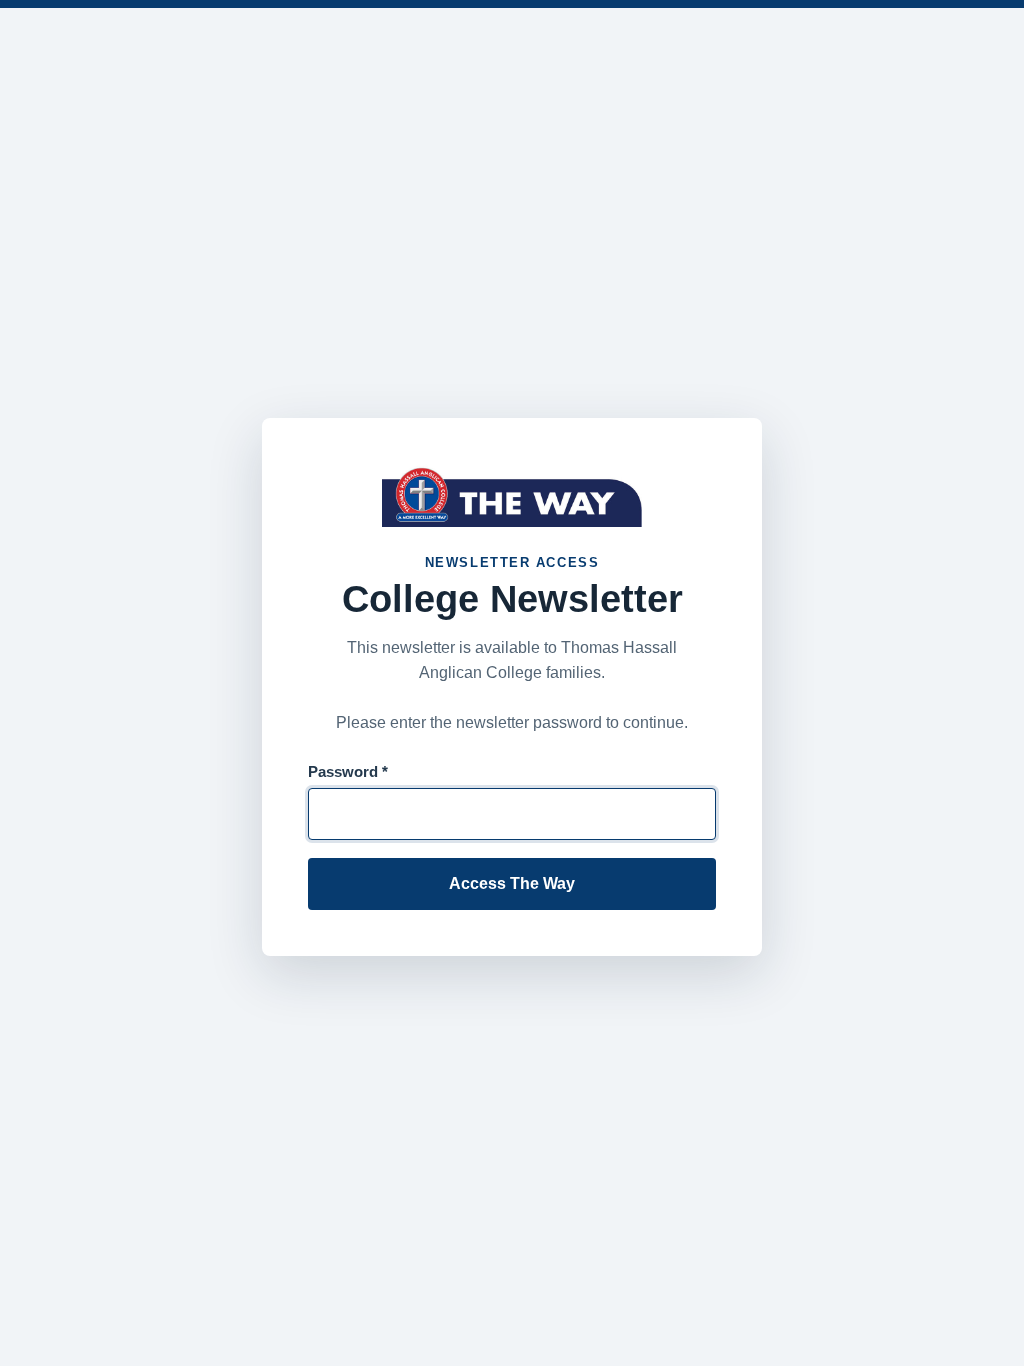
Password (348, 771)
